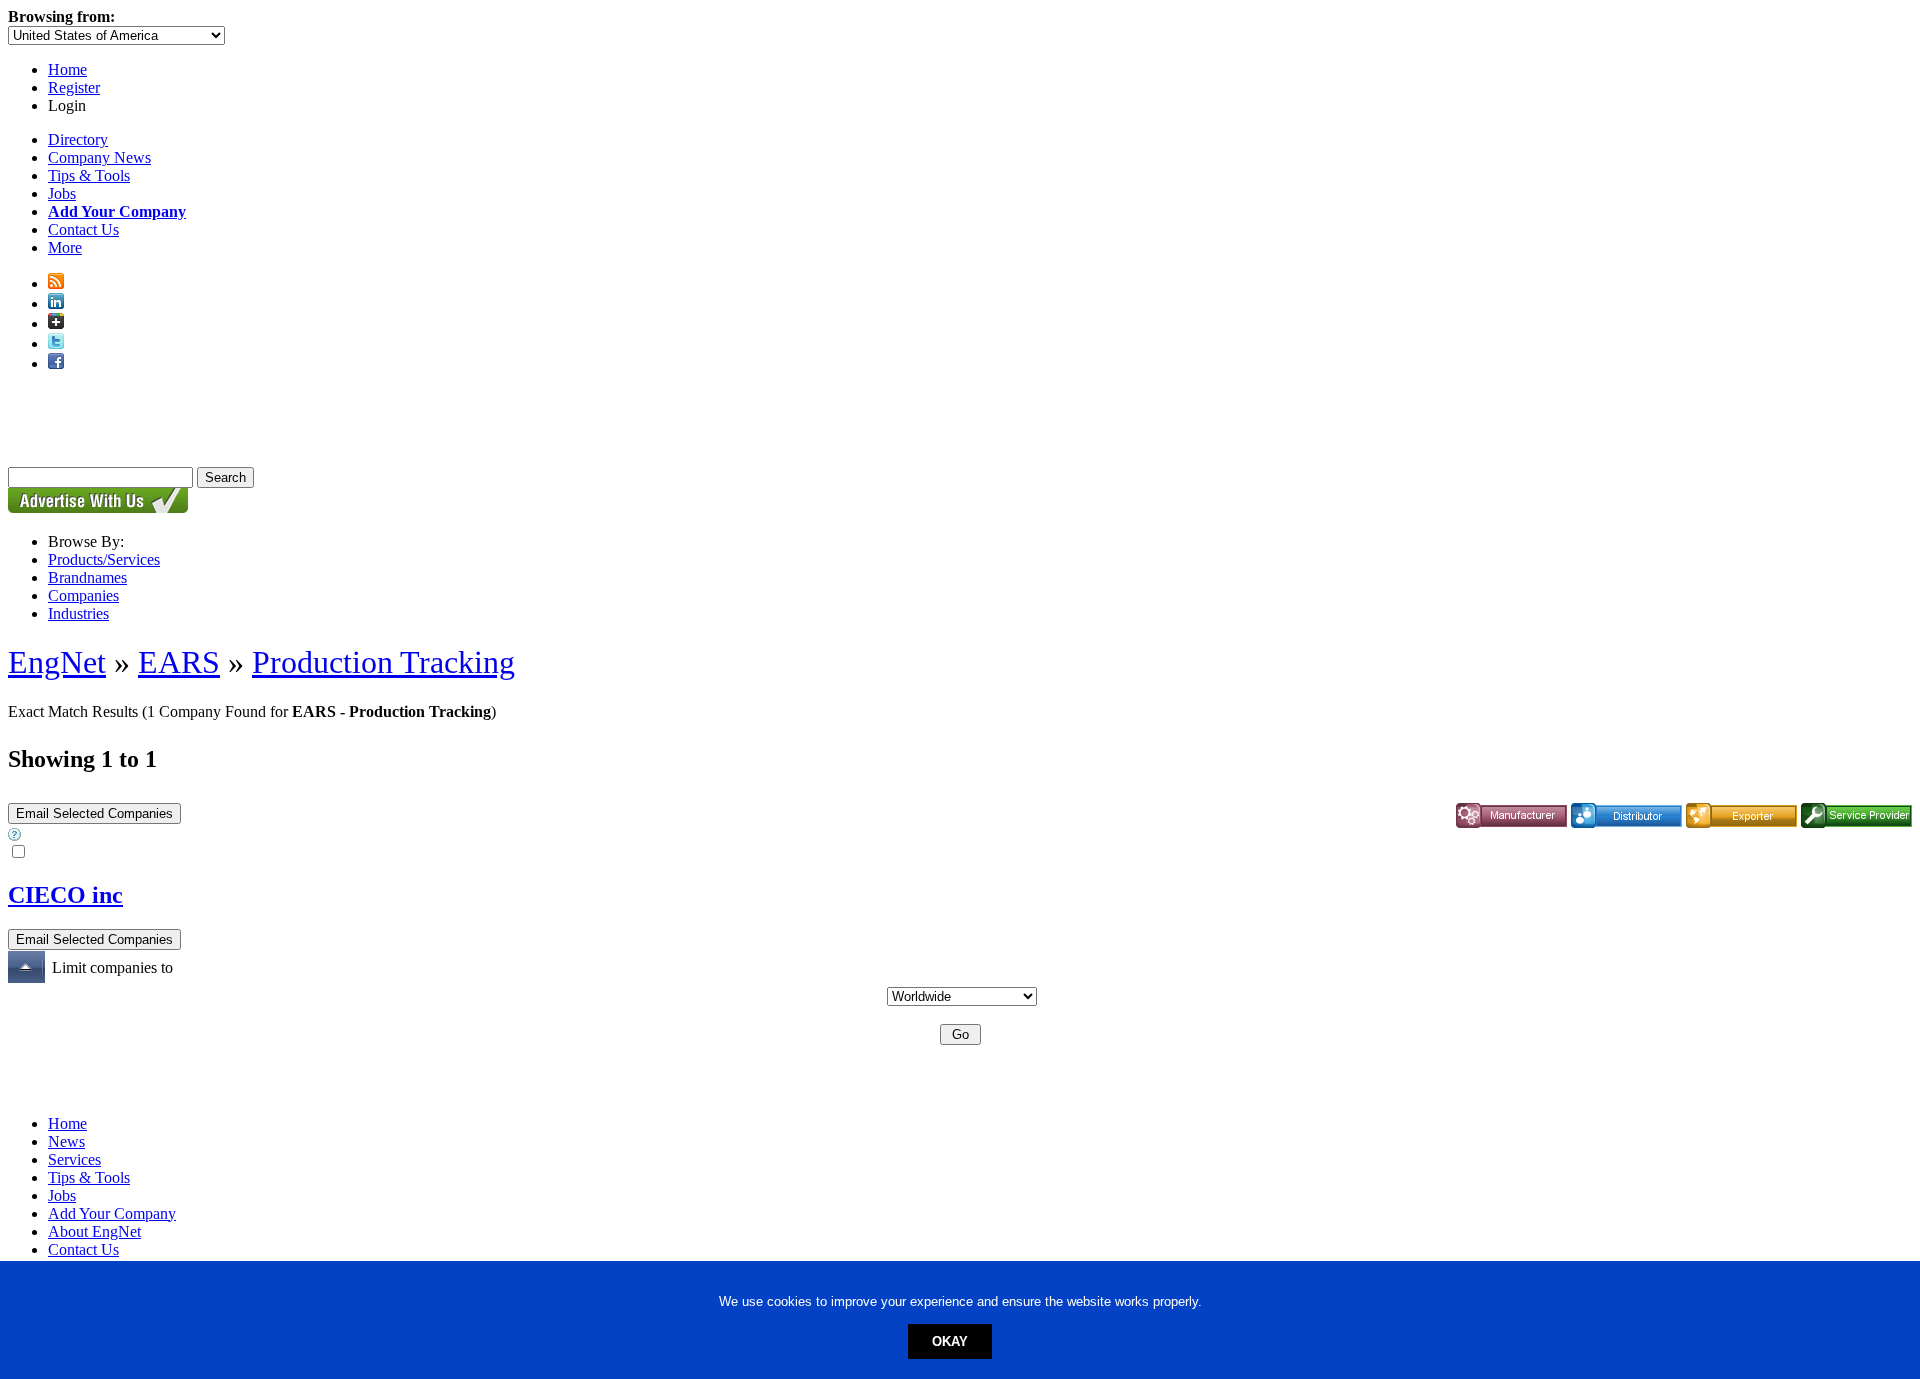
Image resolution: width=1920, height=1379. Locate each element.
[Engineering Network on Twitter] (56, 343)
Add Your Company (112, 1213)
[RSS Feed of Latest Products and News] (56, 283)
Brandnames (87, 577)
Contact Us (83, 229)
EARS (179, 662)
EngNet (57, 662)
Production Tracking (383, 662)
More (65, 247)
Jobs (62, 193)
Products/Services (104, 559)
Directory (78, 139)
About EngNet (94, 1231)
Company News (99, 157)
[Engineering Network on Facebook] (56, 363)
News (66, 1141)
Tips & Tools (89, 175)
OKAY (950, 1341)
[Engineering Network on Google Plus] (56, 323)
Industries (78, 613)
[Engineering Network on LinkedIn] (56, 303)
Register (74, 87)
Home (67, 69)
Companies (83, 595)
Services (74, 1159)
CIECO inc (65, 895)
